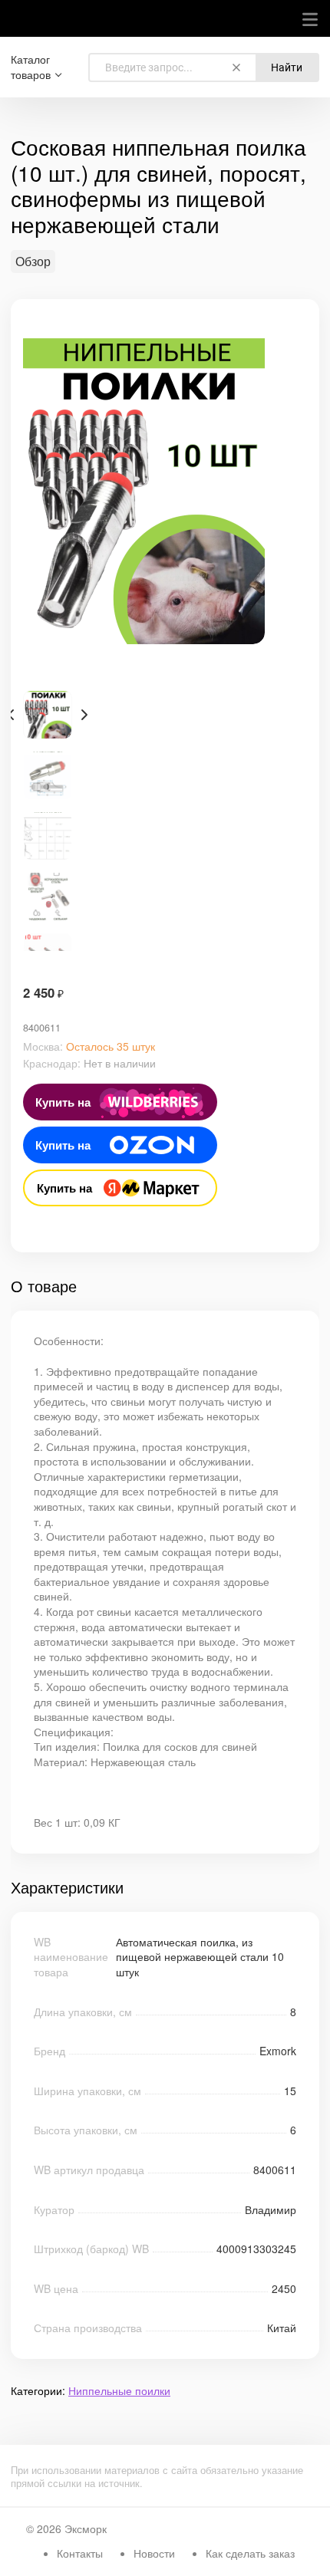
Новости (154, 2553)
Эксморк (86, 2528)
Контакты (80, 2553)
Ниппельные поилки (119, 2390)
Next (84, 715)
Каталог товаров (31, 67)
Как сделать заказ (250, 2553)
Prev (11, 715)
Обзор (33, 262)
